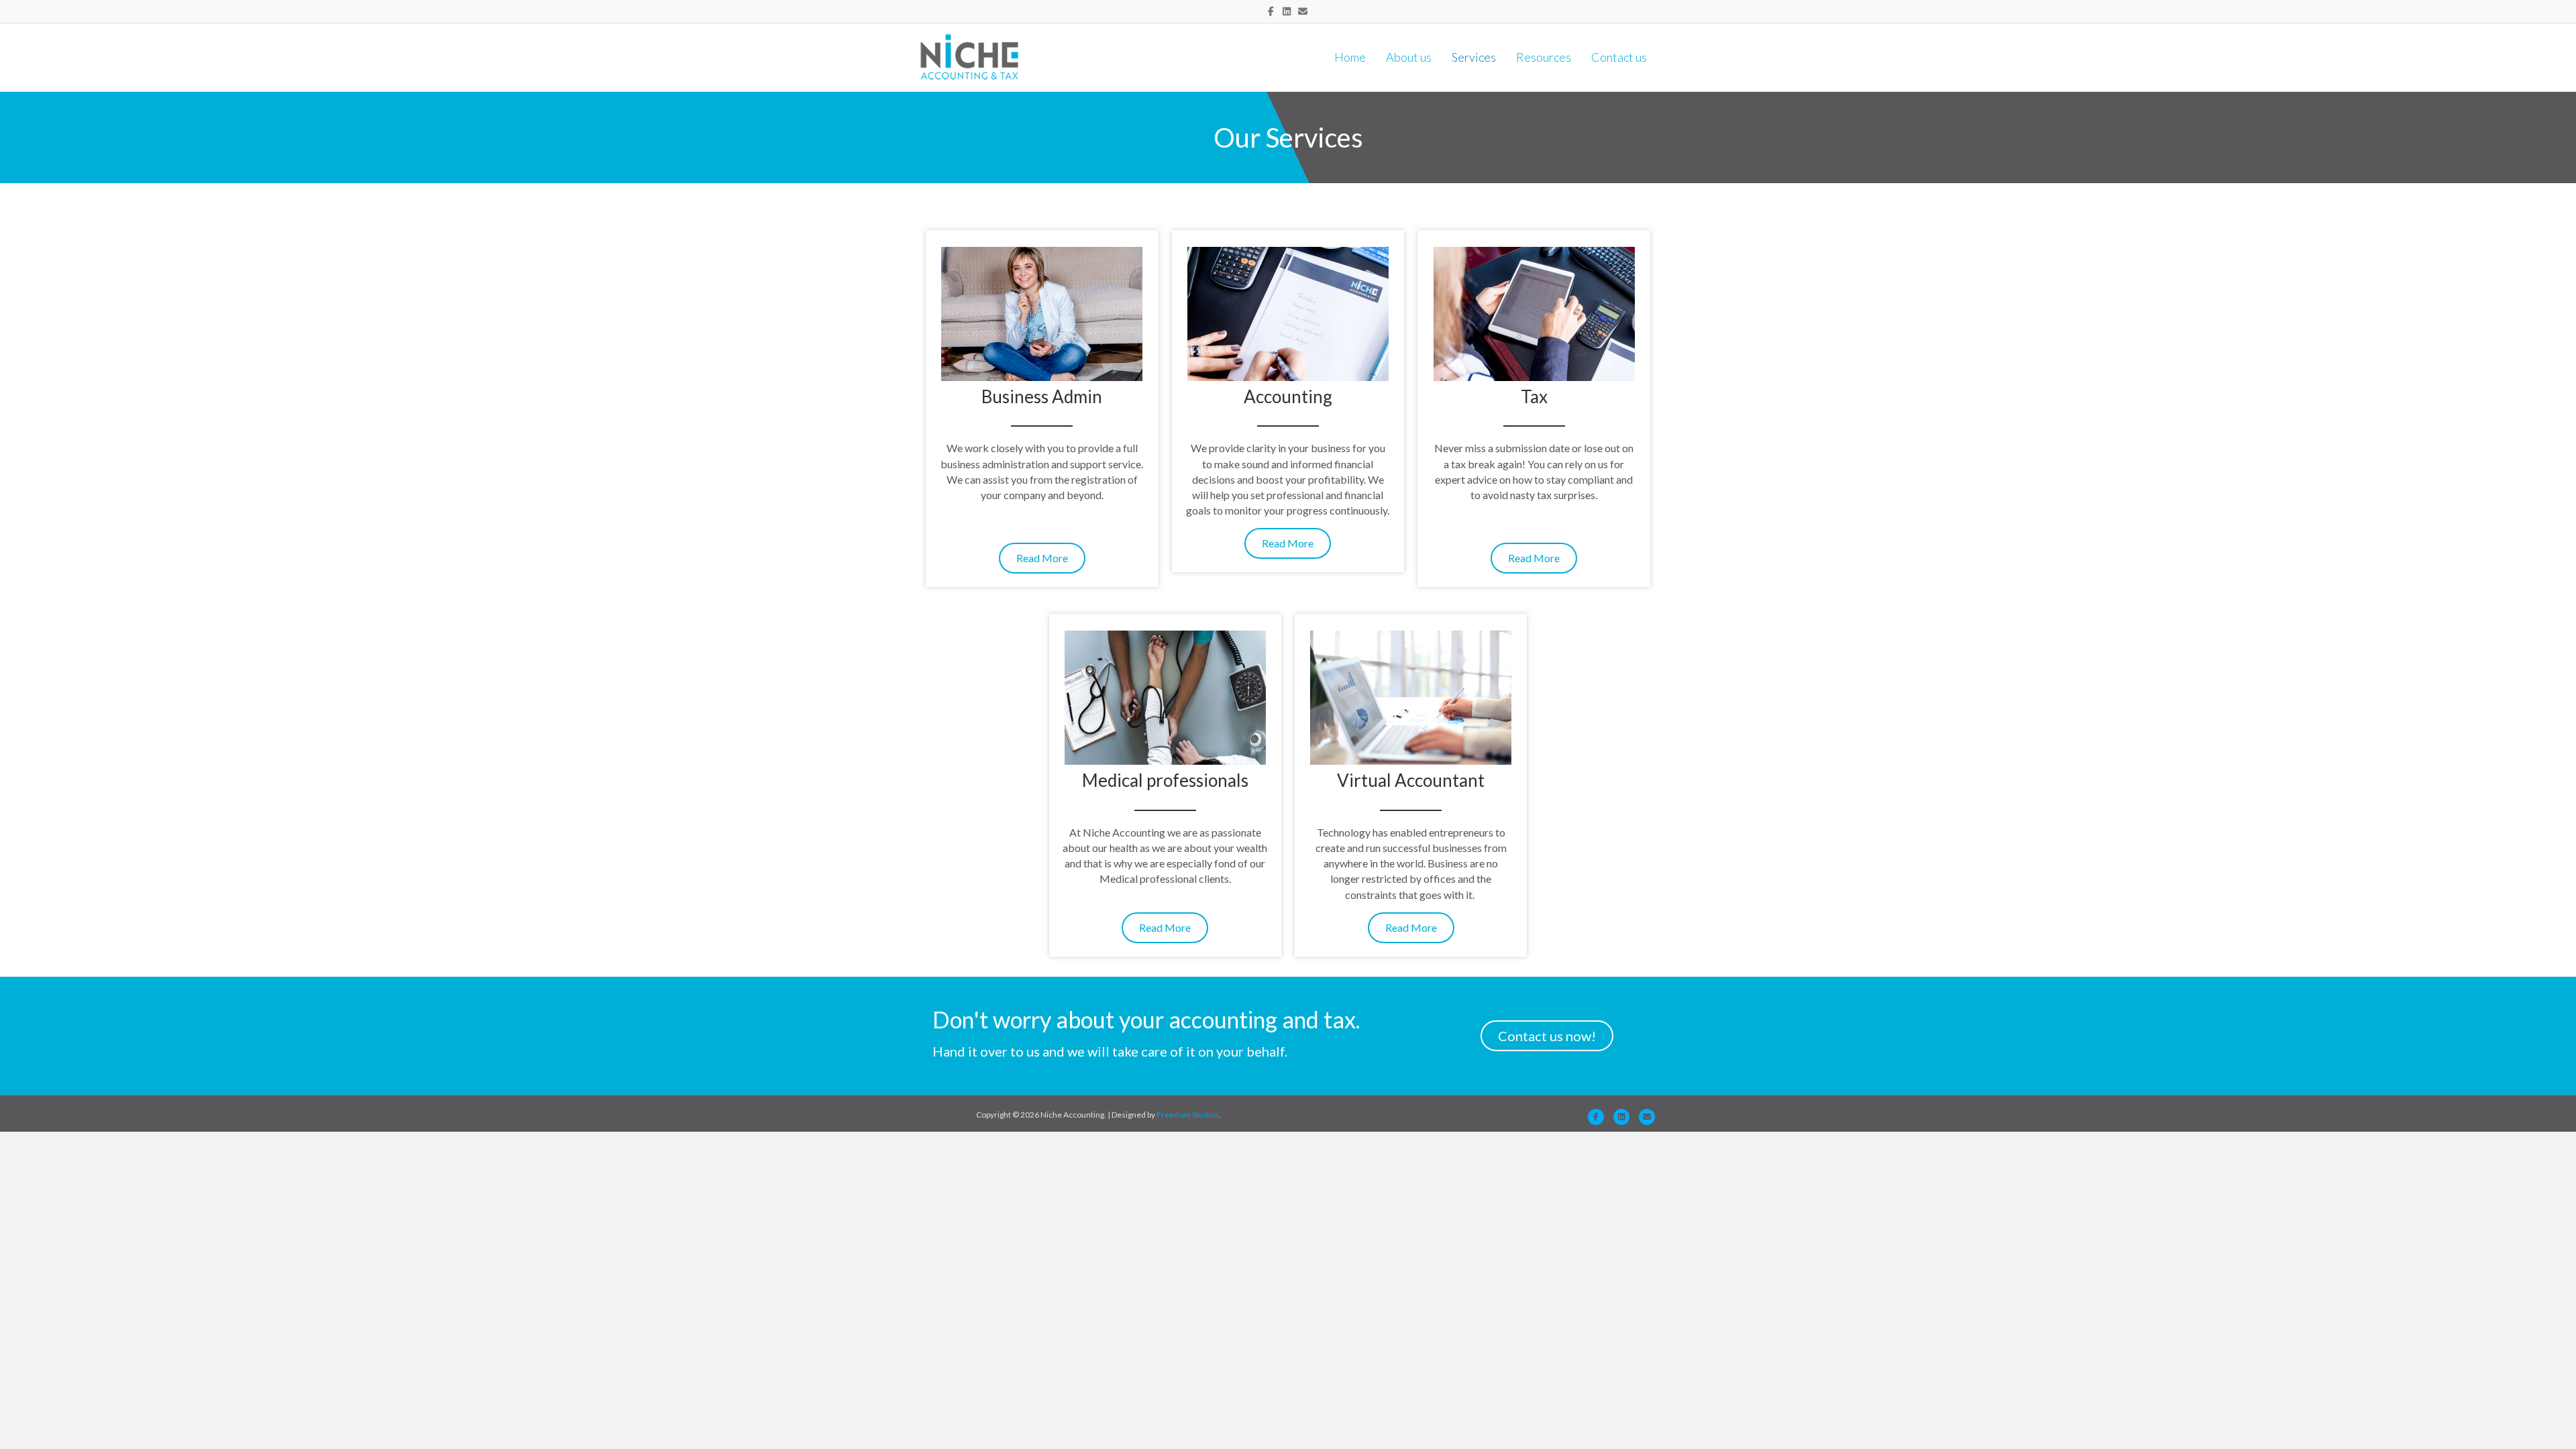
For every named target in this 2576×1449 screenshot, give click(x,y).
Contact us (1619, 57)
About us (1409, 57)
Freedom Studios (1188, 1115)
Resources (1544, 57)
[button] (1042, 558)
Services (1474, 57)
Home (1350, 57)
